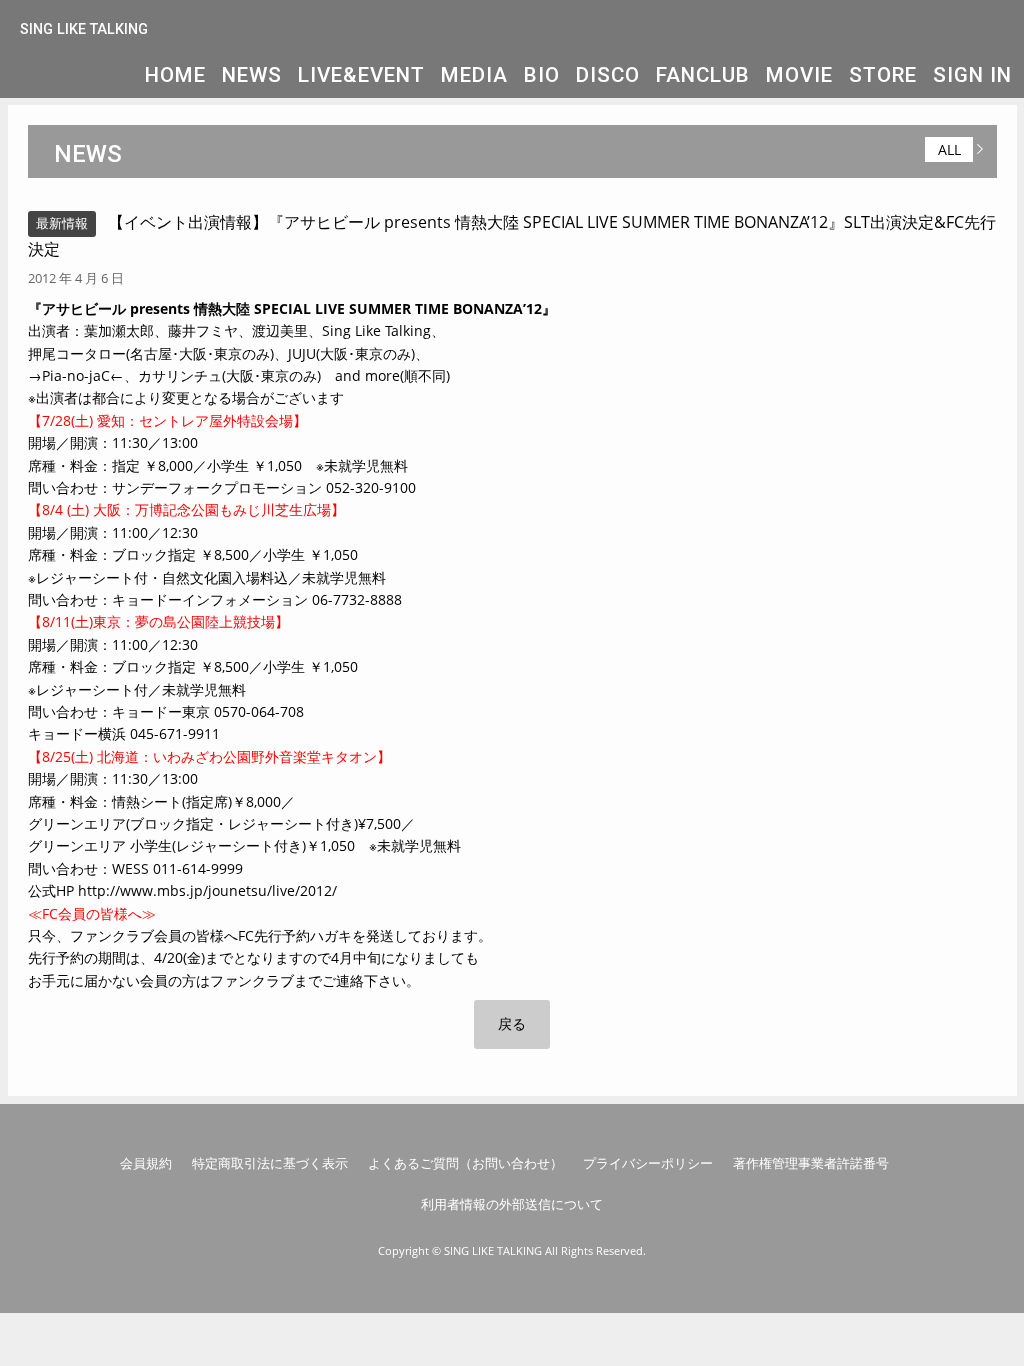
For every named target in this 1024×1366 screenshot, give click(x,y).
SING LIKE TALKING (84, 29)
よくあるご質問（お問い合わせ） (465, 1163)
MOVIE (799, 75)
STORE (883, 75)
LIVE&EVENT (361, 75)
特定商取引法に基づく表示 (270, 1163)
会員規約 (146, 1163)
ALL (949, 149)
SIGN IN (972, 75)
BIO (542, 75)
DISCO (608, 75)
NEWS (252, 75)
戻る (512, 1023)
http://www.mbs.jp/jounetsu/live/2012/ (207, 890)
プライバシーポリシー (648, 1163)
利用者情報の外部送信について (512, 1204)
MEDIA (474, 75)
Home (175, 75)
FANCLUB (703, 75)
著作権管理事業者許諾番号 (811, 1163)
